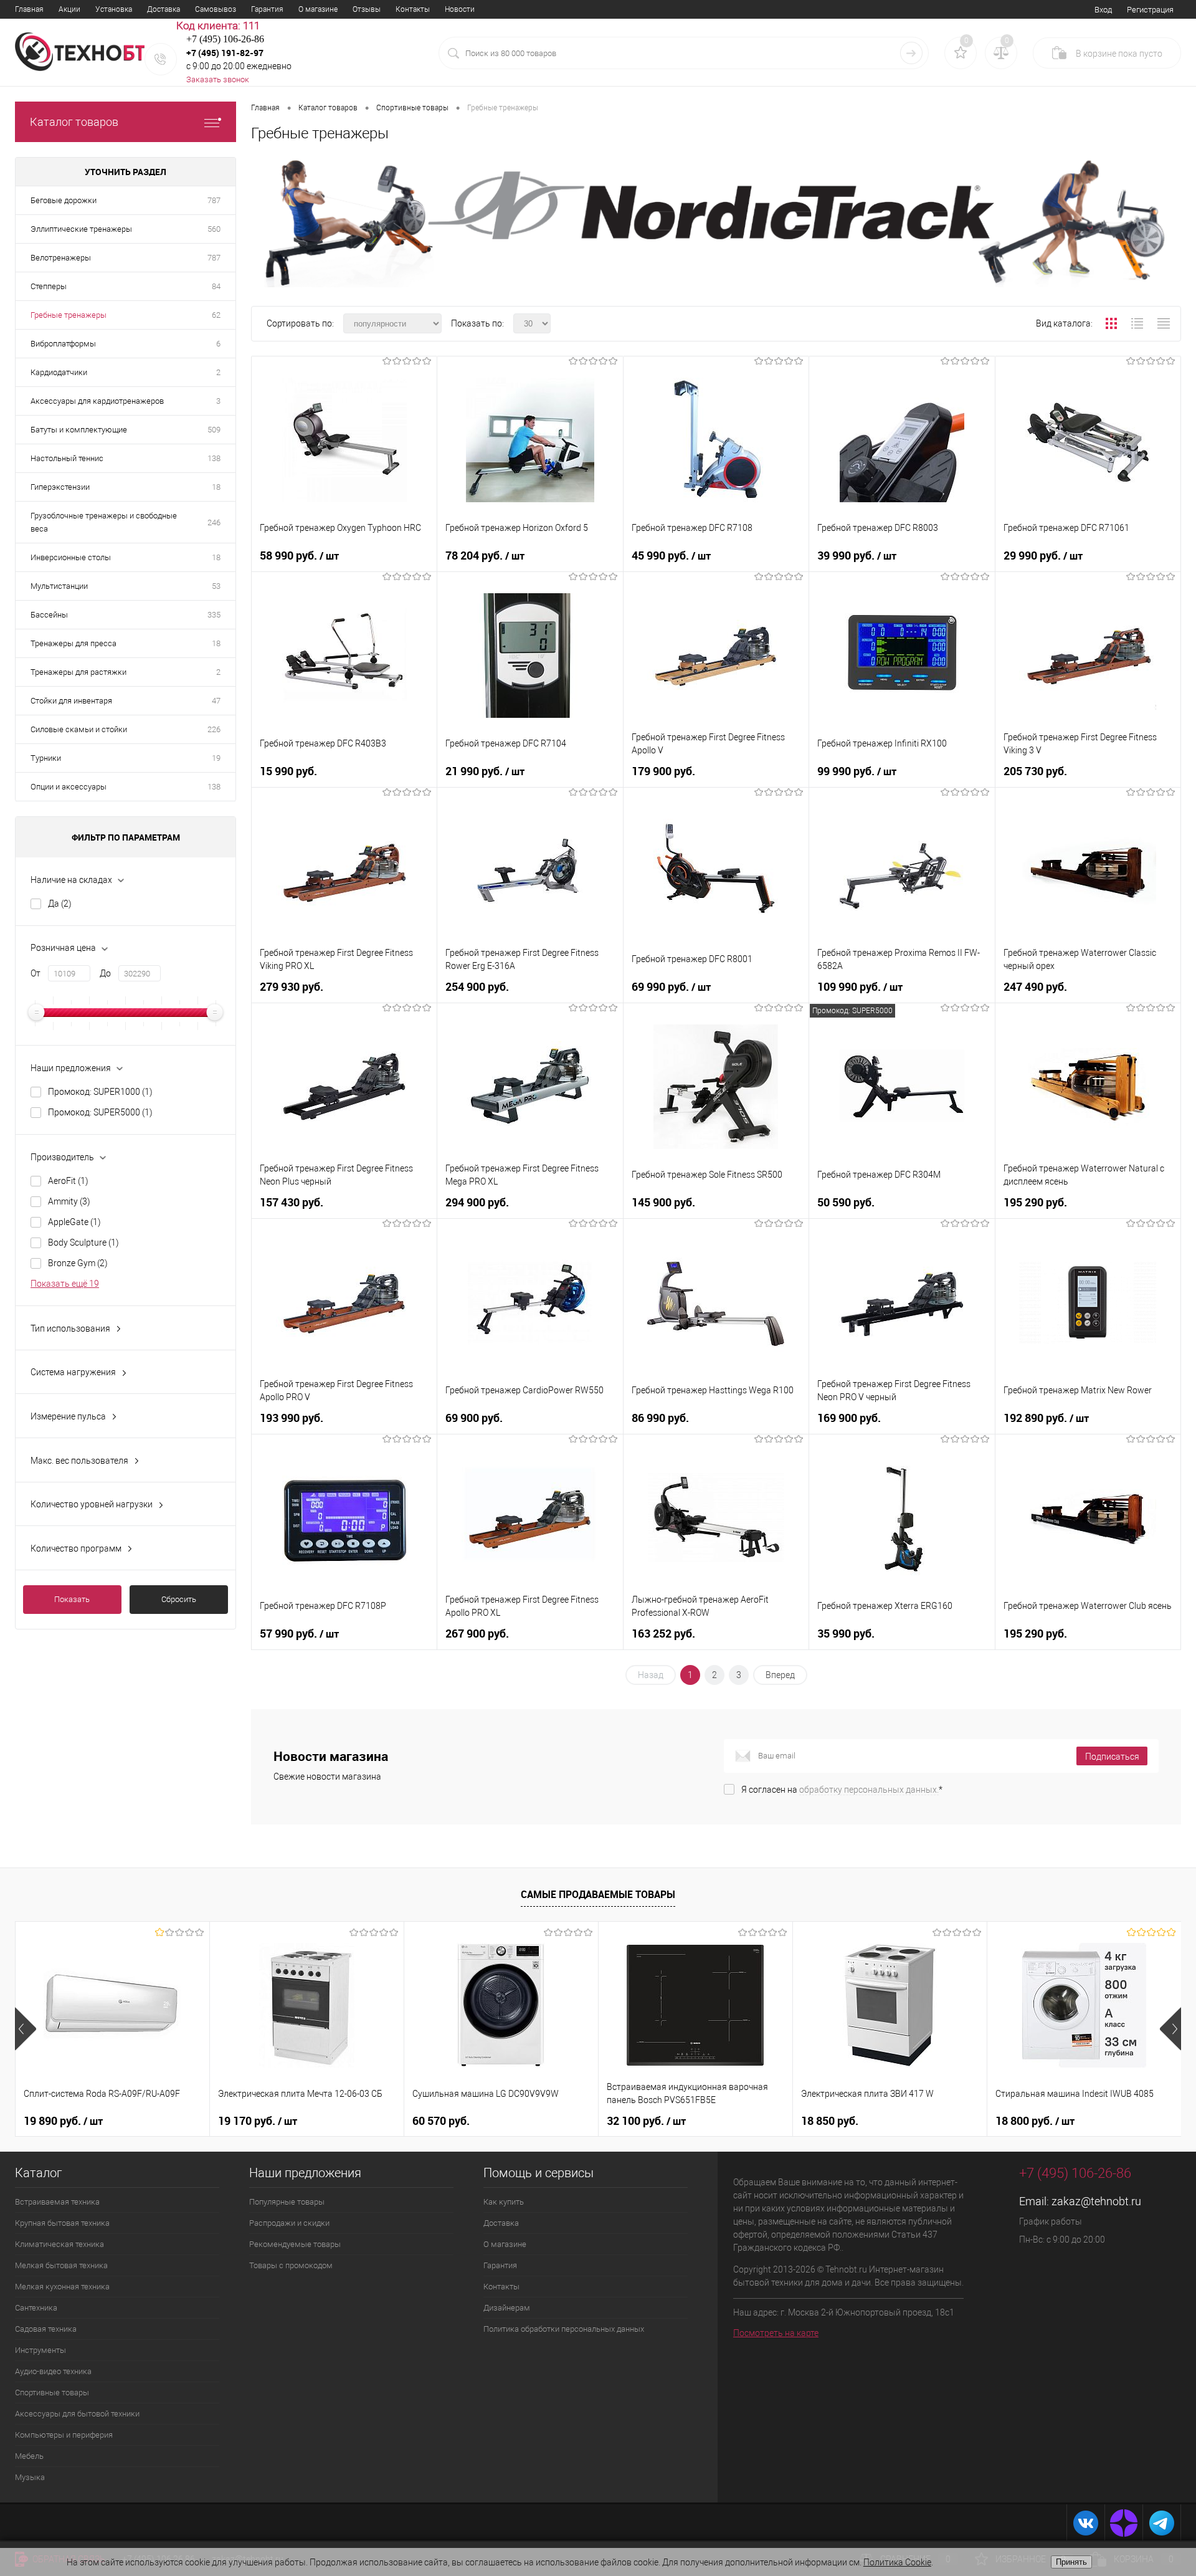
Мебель (29, 2456)
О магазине (318, 9)
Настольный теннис (67, 458)
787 (214, 200)
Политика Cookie (897, 2562)
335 (214, 615)
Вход (1103, 10)
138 (214, 458)
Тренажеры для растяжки (78, 672)
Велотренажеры (61, 258)
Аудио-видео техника (53, 2371)
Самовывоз (216, 9)
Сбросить (179, 1599)
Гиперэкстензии (60, 487)
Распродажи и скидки (289, 2223)
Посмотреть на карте (776, 2333)
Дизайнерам (507, 2308)
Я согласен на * (842, 1790)
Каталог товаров (74, 122)
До (105, 973)
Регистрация (1150, 10)
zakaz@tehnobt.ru (1096, 2201)
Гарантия (267, 9)
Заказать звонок (218, 79)
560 (214, 229)
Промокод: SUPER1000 (100, 1092)
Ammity (69, 1201)
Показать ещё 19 (65, 1284)
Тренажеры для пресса (74, 643)
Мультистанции (59, 586)
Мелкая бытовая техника (61, 2265)
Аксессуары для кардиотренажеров (97, 401)
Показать (72, 1599)
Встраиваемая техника (57, 2202)
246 (214, 522)
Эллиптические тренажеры (81, 229)
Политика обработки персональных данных (564, 2329)
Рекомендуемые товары (295, 2244)
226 (214, 729)
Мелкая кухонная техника (62, 2287)
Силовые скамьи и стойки (79, 729)
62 (216, 315)
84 (216, 286)
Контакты (413, 9)
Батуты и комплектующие (79, 430)
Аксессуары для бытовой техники (77, 2414)
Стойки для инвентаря (71, 701)
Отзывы (367, 9)
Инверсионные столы (71, 557)
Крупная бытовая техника (62, 2223)
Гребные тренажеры (69, 315)
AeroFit (68, 1181)
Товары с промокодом (291, 2265)
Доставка (164, 9)
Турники (46, 758)
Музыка (30, 2477)
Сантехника (36, 2308)
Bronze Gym (78, 1263)
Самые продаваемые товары (598, 1894)
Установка (114, 9)
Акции (69, 9)
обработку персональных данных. (869, 1790)
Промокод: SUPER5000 (100, 1112)
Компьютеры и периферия (64, 2435)
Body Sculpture (83, 1243)
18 (216, 487)
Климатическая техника (59, 2244)
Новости (460, 9)
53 (216, 586)
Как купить (504, 2202)
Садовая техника (46, 2329)
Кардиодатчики (59, 372)
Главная (29, 9)
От (36, 973)
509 (214, 430)
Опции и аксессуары (69, 787)
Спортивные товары (52, 2392)
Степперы (49, 286)
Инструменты (40, 2350)
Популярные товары (287, 2202)
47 (216, 701)
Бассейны (49, 615)
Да (60, 904)
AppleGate (74, 1222)
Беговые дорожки (64, 200)
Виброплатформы (63, 344)
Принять (1071, 2562)
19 (216, 758)
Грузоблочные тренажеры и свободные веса (104, 522)
